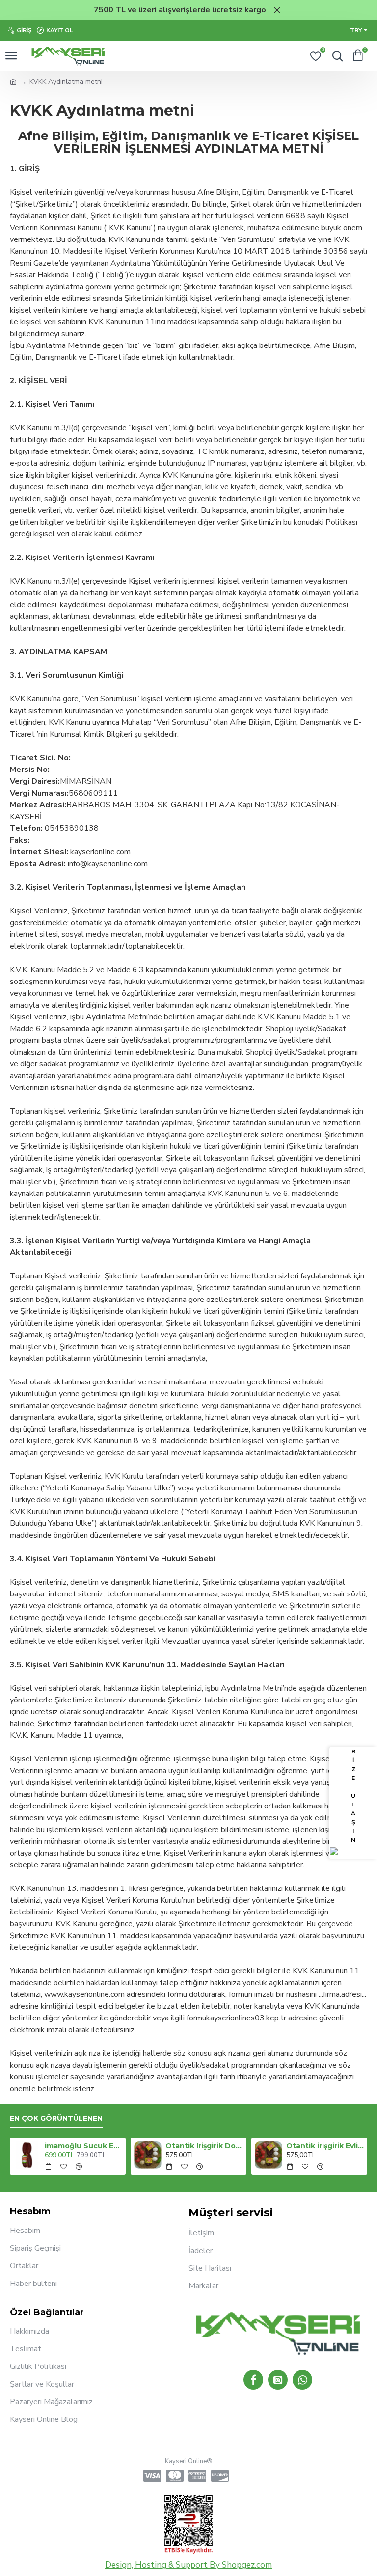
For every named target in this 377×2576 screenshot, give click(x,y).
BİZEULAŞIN (353, 1796)
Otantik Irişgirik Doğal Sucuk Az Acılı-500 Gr (204, 2146)
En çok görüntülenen (56, 2118)
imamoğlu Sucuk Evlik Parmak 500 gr (84, 2146)
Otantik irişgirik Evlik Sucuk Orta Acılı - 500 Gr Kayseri (325, 2146)
